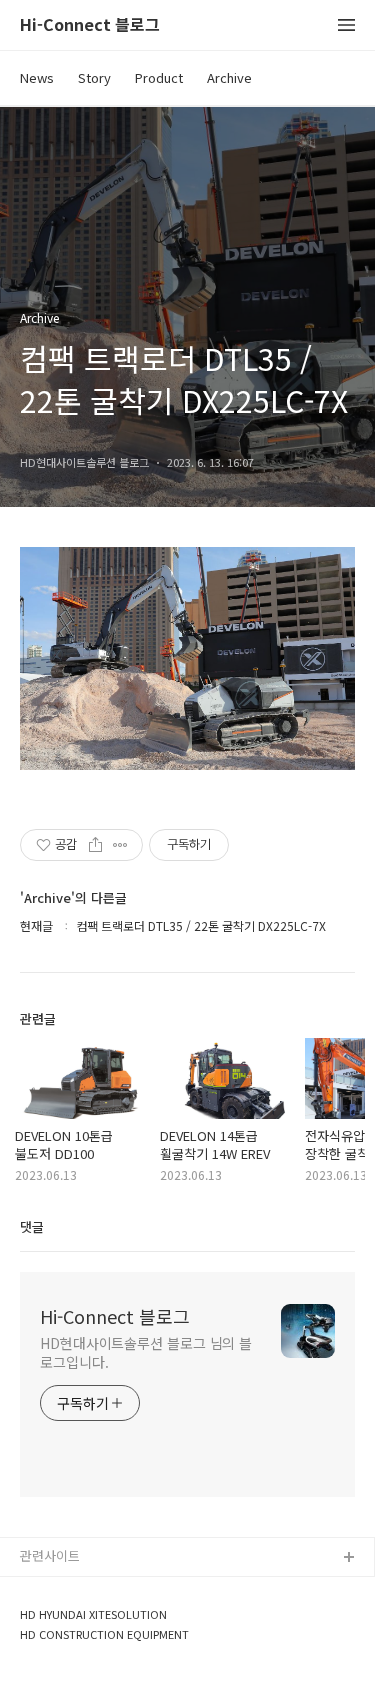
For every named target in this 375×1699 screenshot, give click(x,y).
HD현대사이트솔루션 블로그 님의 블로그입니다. (146, 1352)
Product (159, 77)
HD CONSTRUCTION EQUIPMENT (104, 1634)
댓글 (32, 1226)
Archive (229, 77)
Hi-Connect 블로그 (90, 25)
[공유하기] (95, 845)
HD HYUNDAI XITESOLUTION (93, 1614)
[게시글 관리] (120, 845)
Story (94, 77)
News (37, 77)
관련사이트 (50, 1555)
